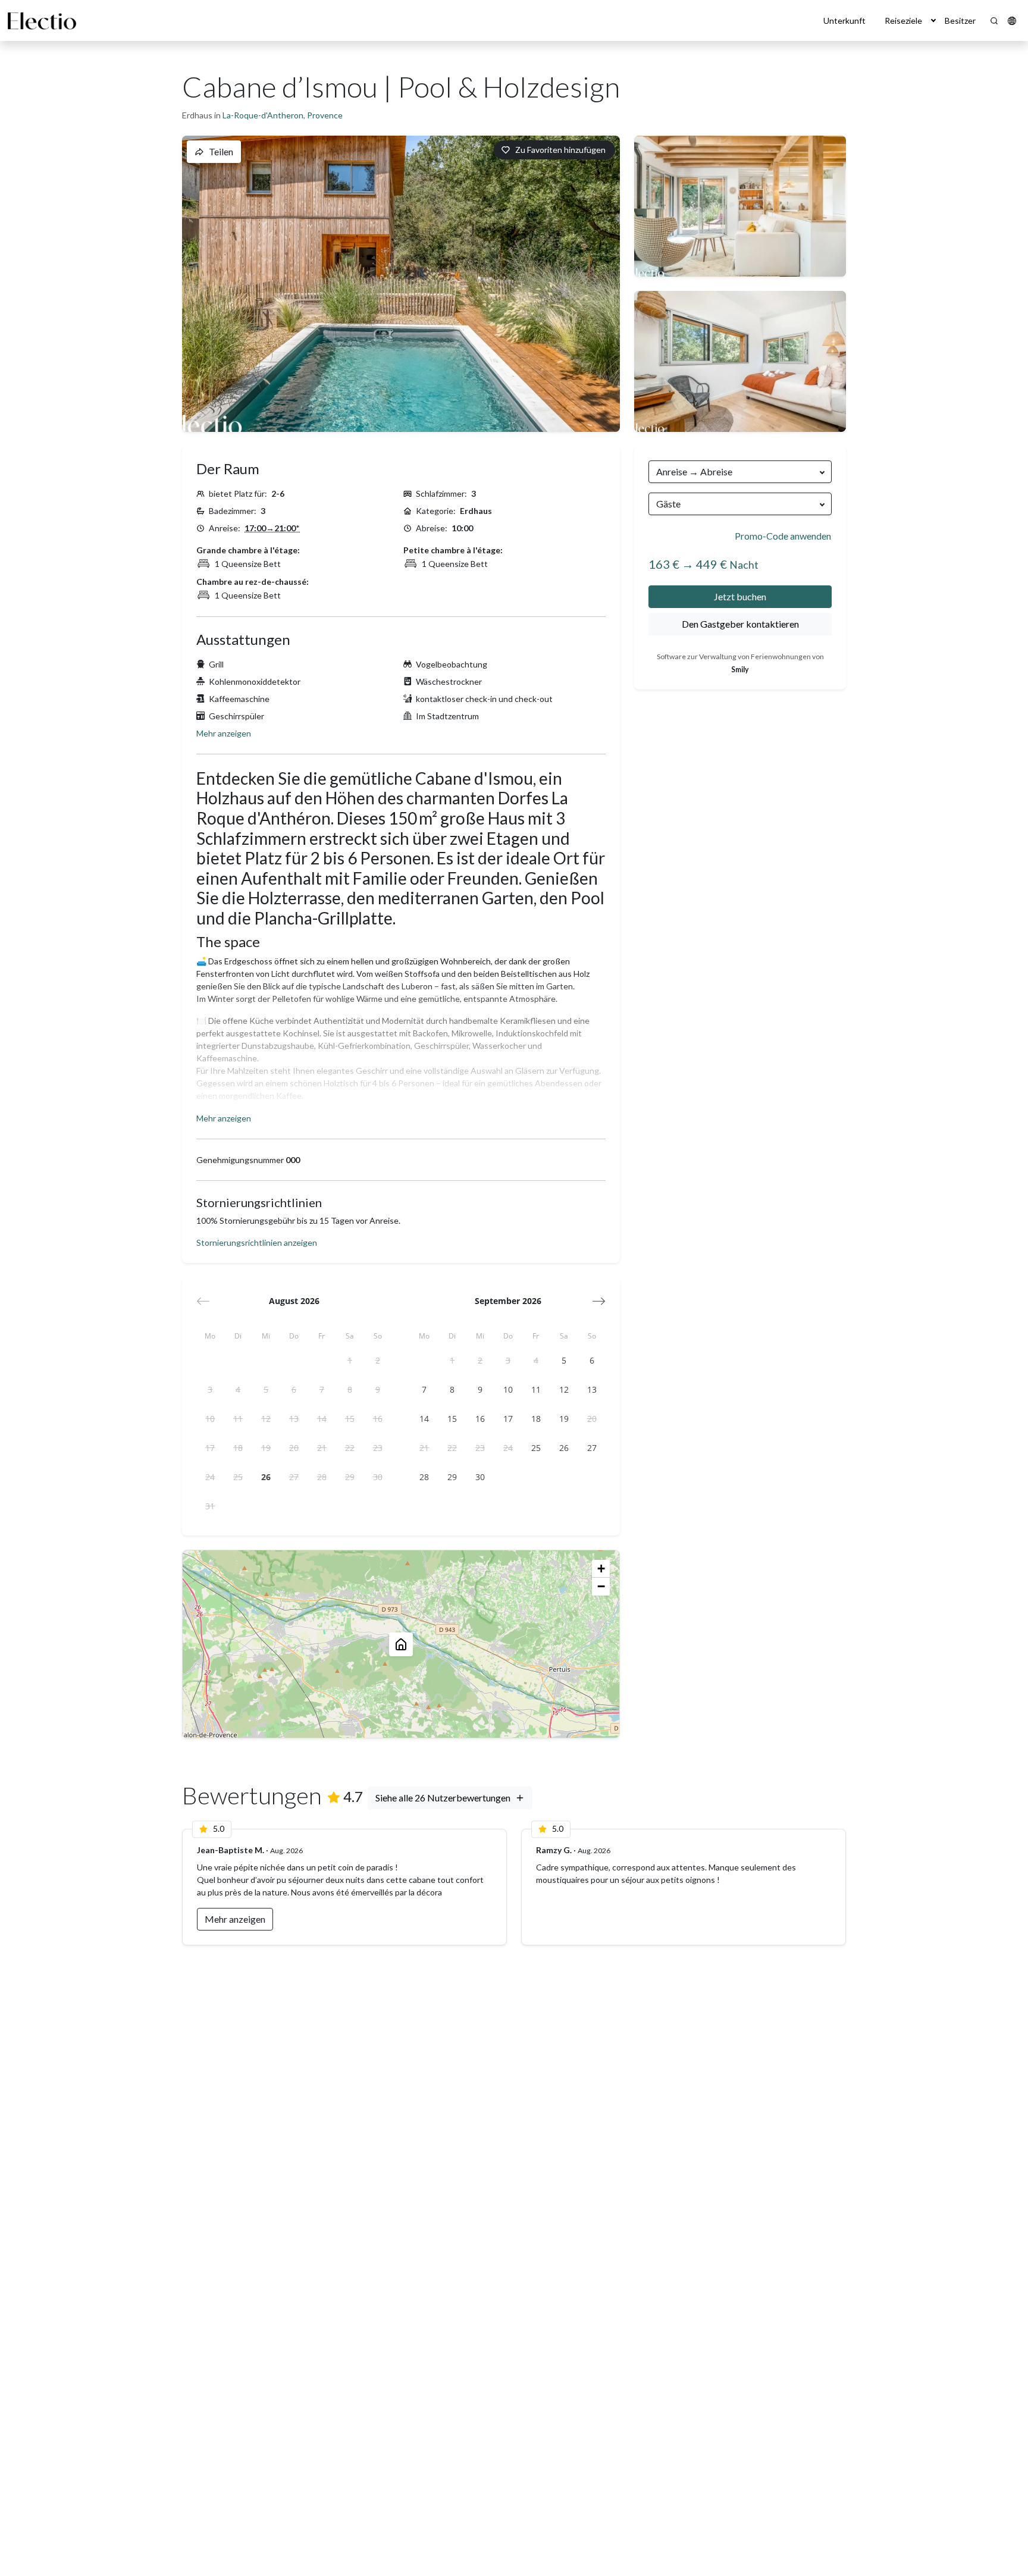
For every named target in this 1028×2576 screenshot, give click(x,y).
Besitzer (960, 21)
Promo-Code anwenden (783, 536)
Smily (740, 670)
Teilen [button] (221, 151)
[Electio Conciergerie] (42, 21)
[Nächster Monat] (599, 1301)
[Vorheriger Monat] (203, 1301)
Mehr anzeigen (224, 733)
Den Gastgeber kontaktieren (740, 624)
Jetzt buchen (740, 596)
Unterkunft (844, 21)
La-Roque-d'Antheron (263, 115)
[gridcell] (350, 1361)
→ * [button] (272, 528)
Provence (325, 115)
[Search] (994, 21)
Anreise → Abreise (694, 471)
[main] (514, 1309)
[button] (933, 21)
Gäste (668, 504)
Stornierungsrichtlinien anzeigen (257, 1242)
